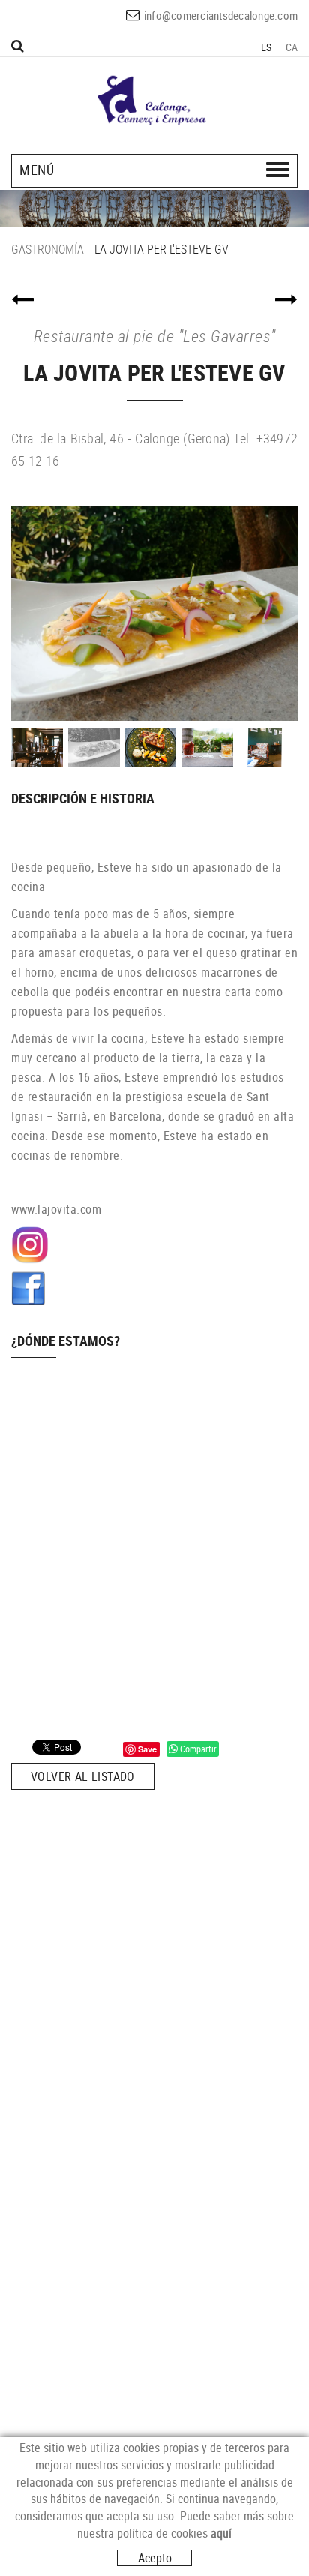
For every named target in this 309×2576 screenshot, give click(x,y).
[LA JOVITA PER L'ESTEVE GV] (154, 613)
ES (267, 47)
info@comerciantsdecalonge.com (221, 15)
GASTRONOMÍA (48, 249)
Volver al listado (83, 1776)
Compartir (197, 1749)
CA (292, 47)
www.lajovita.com (56, 1209)
